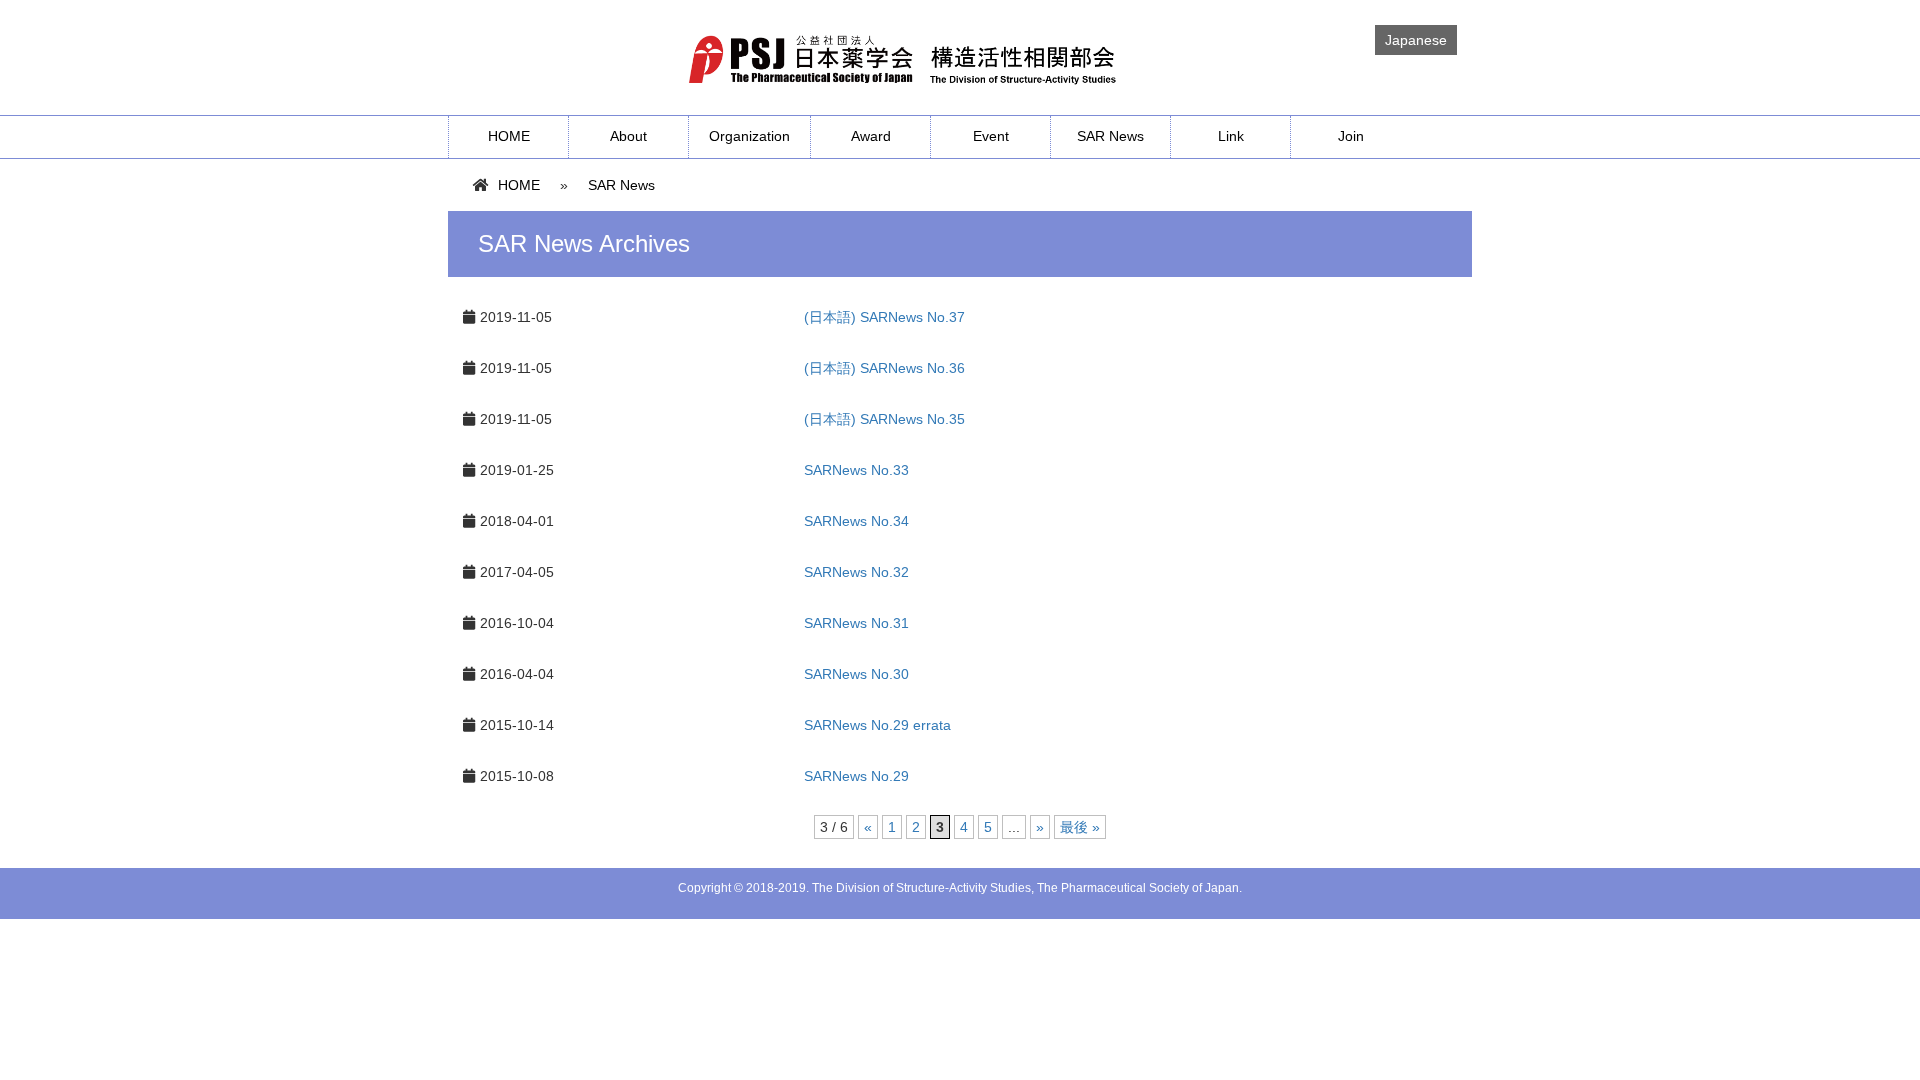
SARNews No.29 (856, 776)
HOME (509, 136)
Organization (749, 136)
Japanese (1416, 40)
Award (871, 136)
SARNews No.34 (856, 521)
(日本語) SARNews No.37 (884, 317)
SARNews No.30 (856, 674)
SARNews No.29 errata (877, 725)
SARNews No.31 (856, 623)
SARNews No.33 (856, 470)
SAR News (1110, 136)
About (628, 136)
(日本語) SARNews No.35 (884, 419)
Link (1231, 136)
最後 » (1080, 827)
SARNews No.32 (856, 572)
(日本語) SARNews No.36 (884, 368)
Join (1351, 136)
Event (991, 136)
